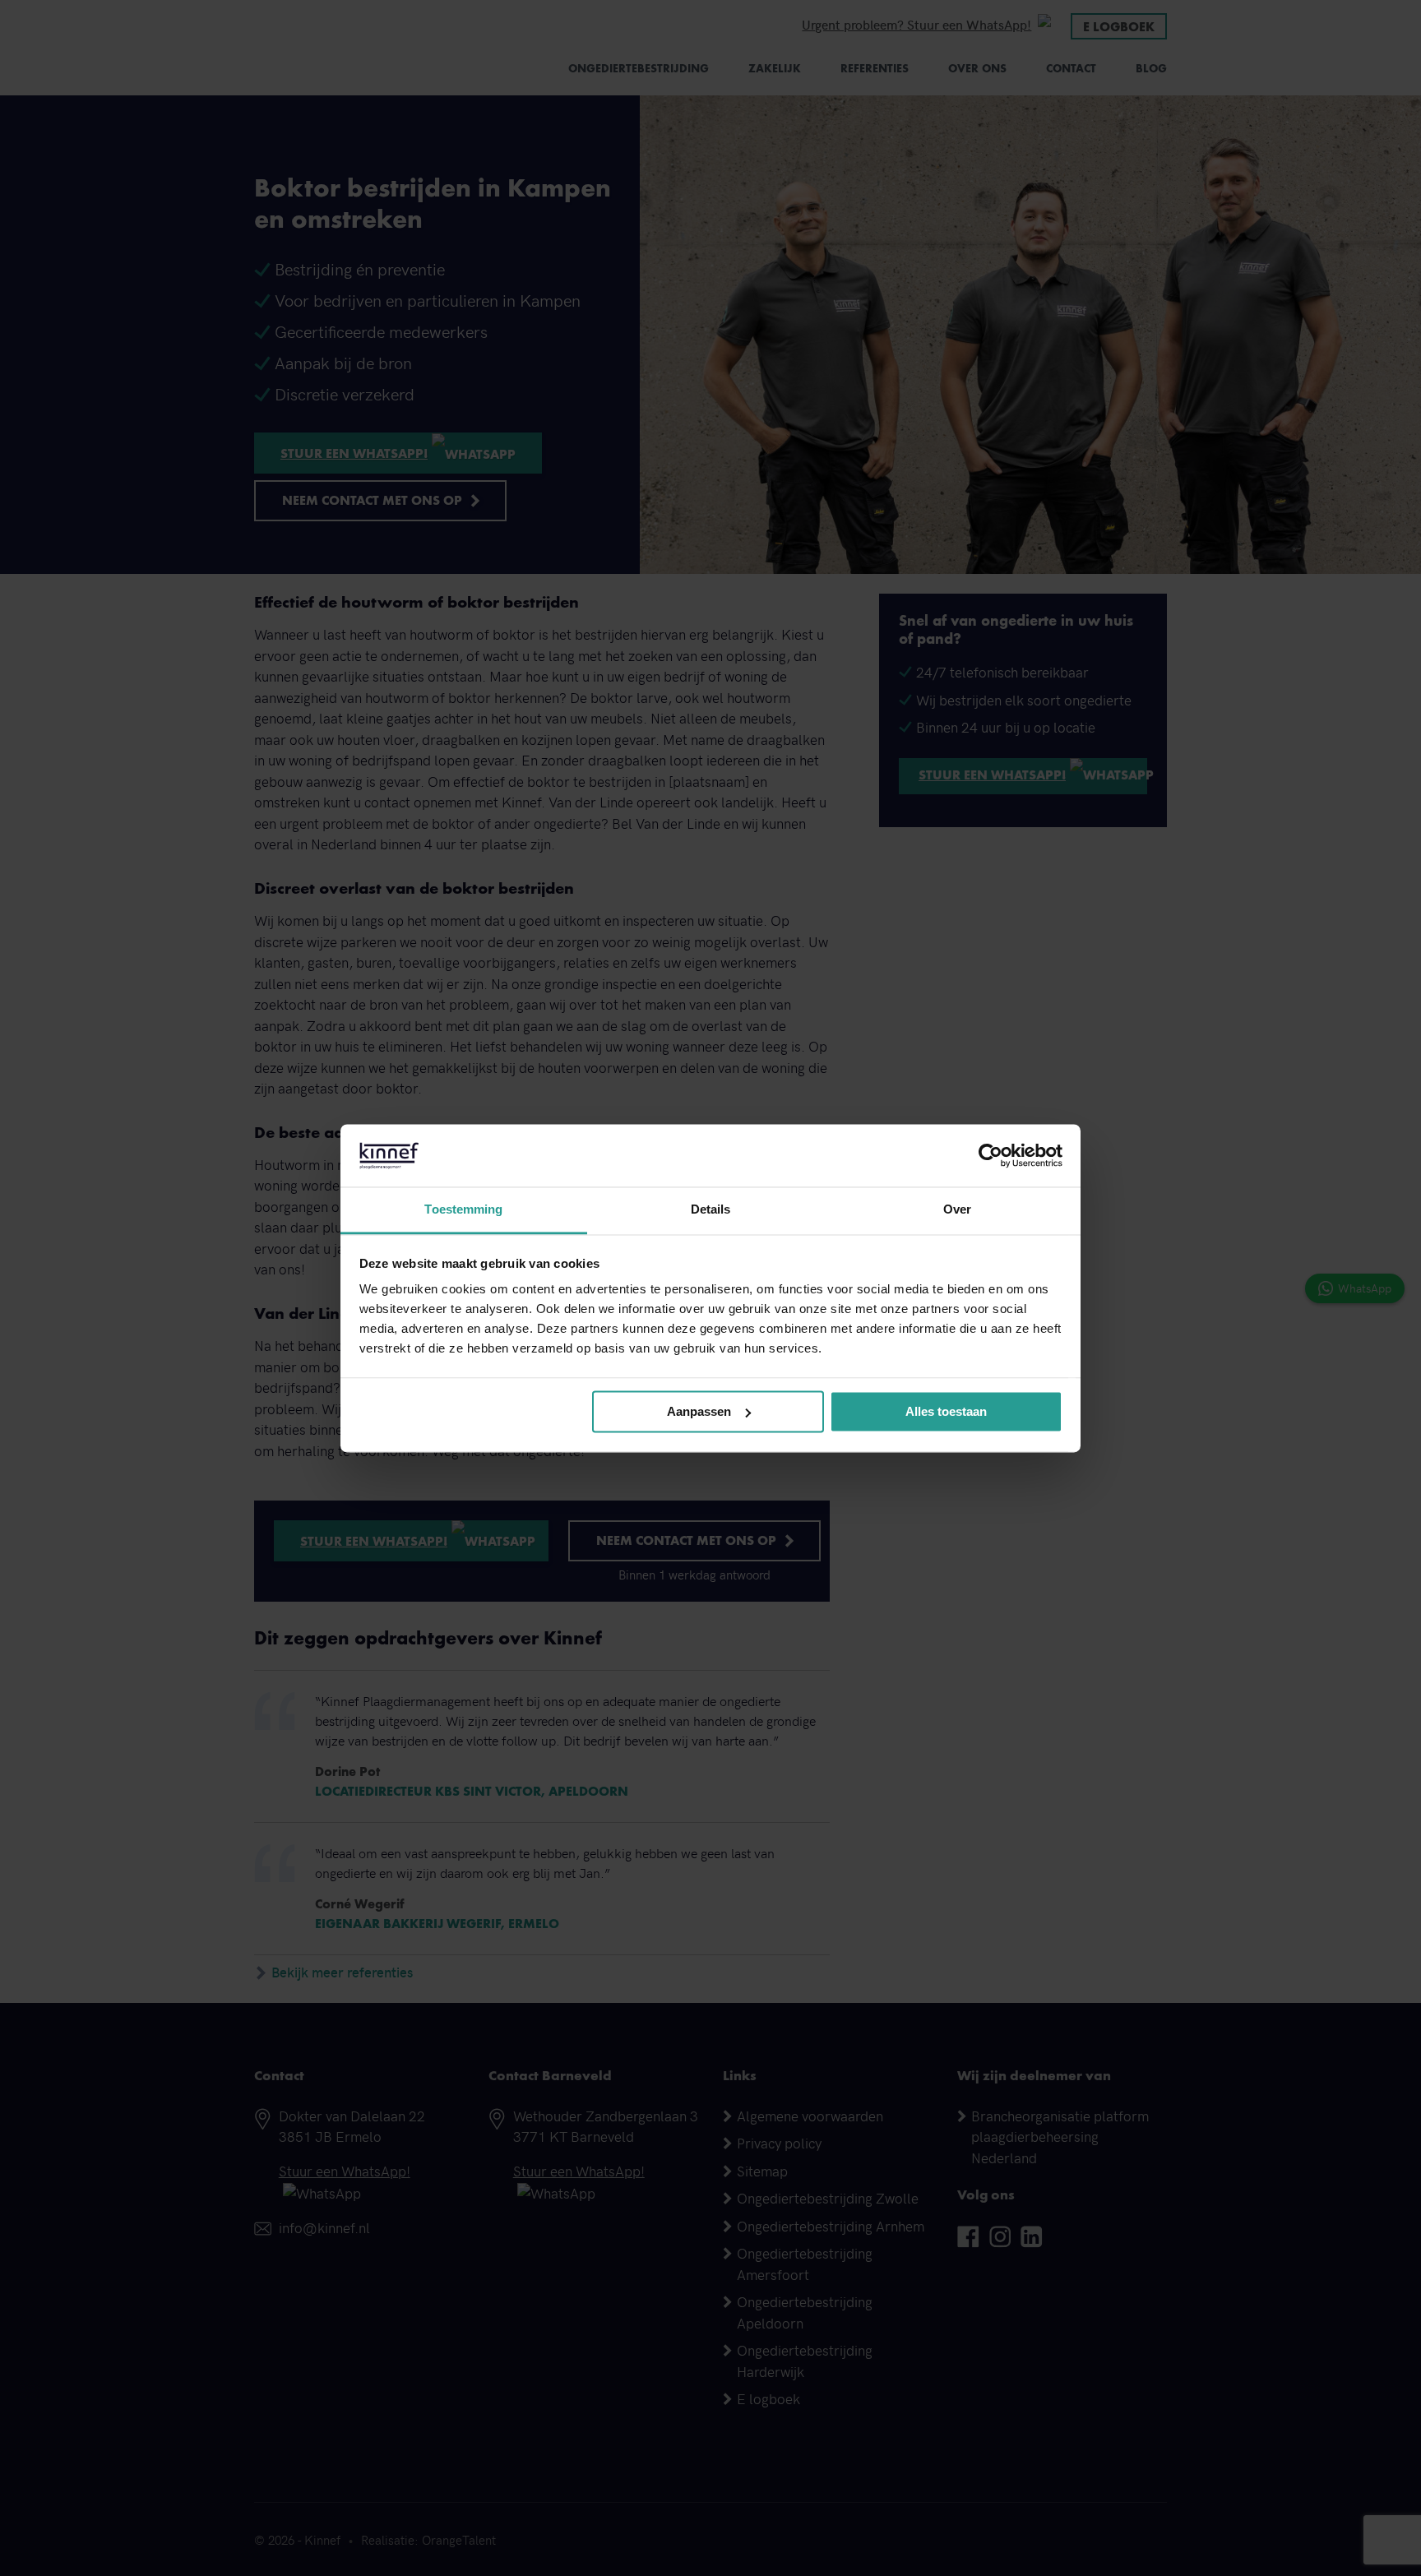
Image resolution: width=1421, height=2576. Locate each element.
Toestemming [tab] (463, 1210)
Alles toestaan (946, 1411)
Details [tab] (711, 1210)
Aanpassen (699, 1411)
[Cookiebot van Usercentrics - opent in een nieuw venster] (991, 1155)
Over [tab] (957, 1210)
